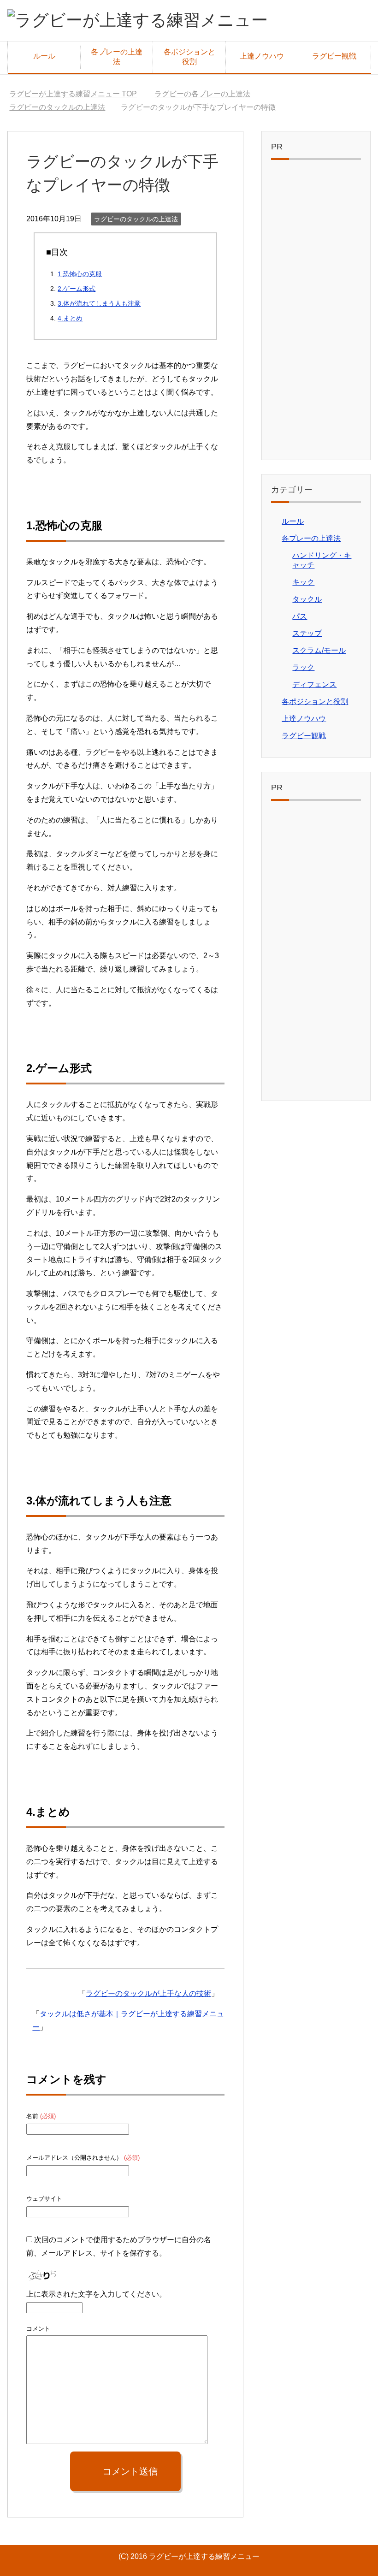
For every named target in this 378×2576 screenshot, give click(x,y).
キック (303, 582)
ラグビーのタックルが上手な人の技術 (148, 1993)
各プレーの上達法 (117, 57)
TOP (79, 94)
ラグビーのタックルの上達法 (136, 219)
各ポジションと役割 (189, 57)
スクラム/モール (319, 650)
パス (300, 616)
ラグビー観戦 (334, 56)
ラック (303, 667)
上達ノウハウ (262, 56)
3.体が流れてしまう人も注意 (99, 303)
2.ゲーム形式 (77, 289)
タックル (307, 599)
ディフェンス (314, 684)
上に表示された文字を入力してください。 (96, 2294)
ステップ (307, 633)
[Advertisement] (316, 312)
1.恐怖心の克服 (80, 274)
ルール (44, 56)
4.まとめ (70, 318)
